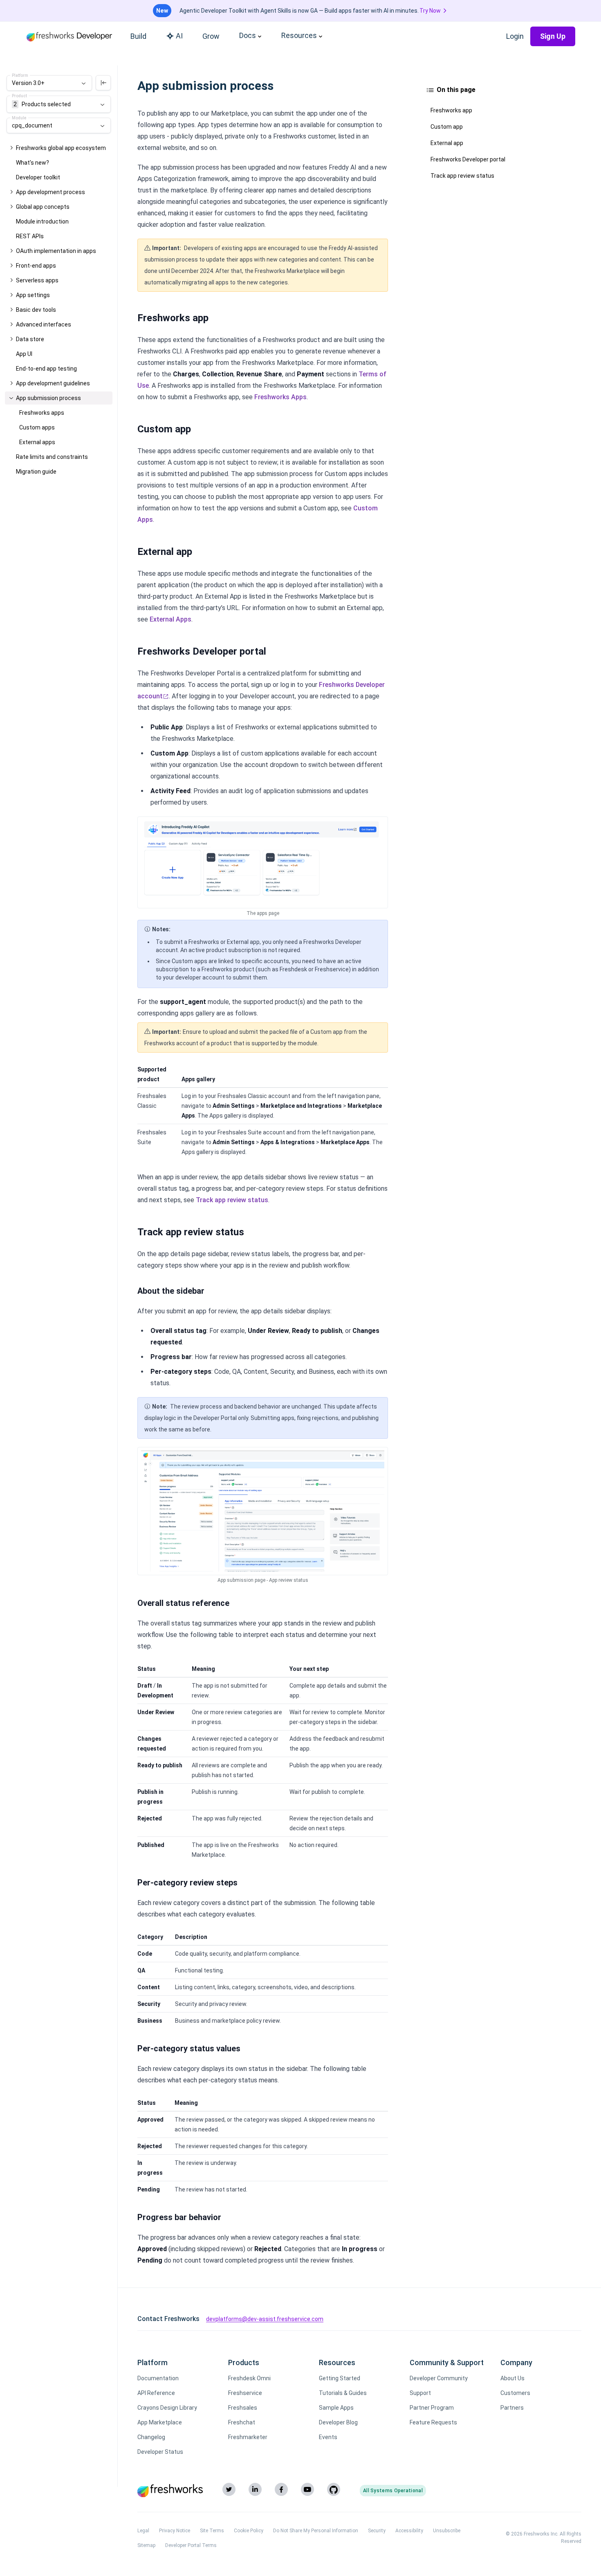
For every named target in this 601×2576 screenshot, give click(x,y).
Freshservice (245, 2393)
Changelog (151, 2437)
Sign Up (553, 36)
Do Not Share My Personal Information (316, 2531)
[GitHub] (334, 2489)
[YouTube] (307, 2489)
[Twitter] (229, 2489)
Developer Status (160, 2452)
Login (515, 36)
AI (179, 36)
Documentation (158, 2378)
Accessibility (409, 2531)
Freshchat (242, 2422)
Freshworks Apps (280, 397)
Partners (512, 2408)
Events (328, 2437)
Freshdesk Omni (249, 2378)
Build (138, 36)
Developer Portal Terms (191, 2545)
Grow (211, 36)
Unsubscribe (447, 2531)
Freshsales (243, 2408)
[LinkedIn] (255, 2489)
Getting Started (340, 2378)
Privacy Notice (175, 2531)
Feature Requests (433, 2422)
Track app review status (232, 1200)
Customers (515, 2393)
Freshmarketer (248, 2437)
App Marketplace (160, 2422)
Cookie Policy (249, 2531)
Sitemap (146, 2545)
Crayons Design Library (167, 2408)
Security (377, 2531)
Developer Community (439, 2378)
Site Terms (212, 2531)
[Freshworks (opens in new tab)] (170, 2491)
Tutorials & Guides (343, 2393)
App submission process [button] (48, 398)
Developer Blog (338, 2422)
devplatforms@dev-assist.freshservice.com (265, 2319)
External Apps (170, 619)
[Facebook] (281, 2489)
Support (420, 2393)
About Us (512, 2378)
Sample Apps (336, 2408)
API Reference (156, 2393)
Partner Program (432, 2408)
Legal (143, 2531)
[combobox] (49, 83)
